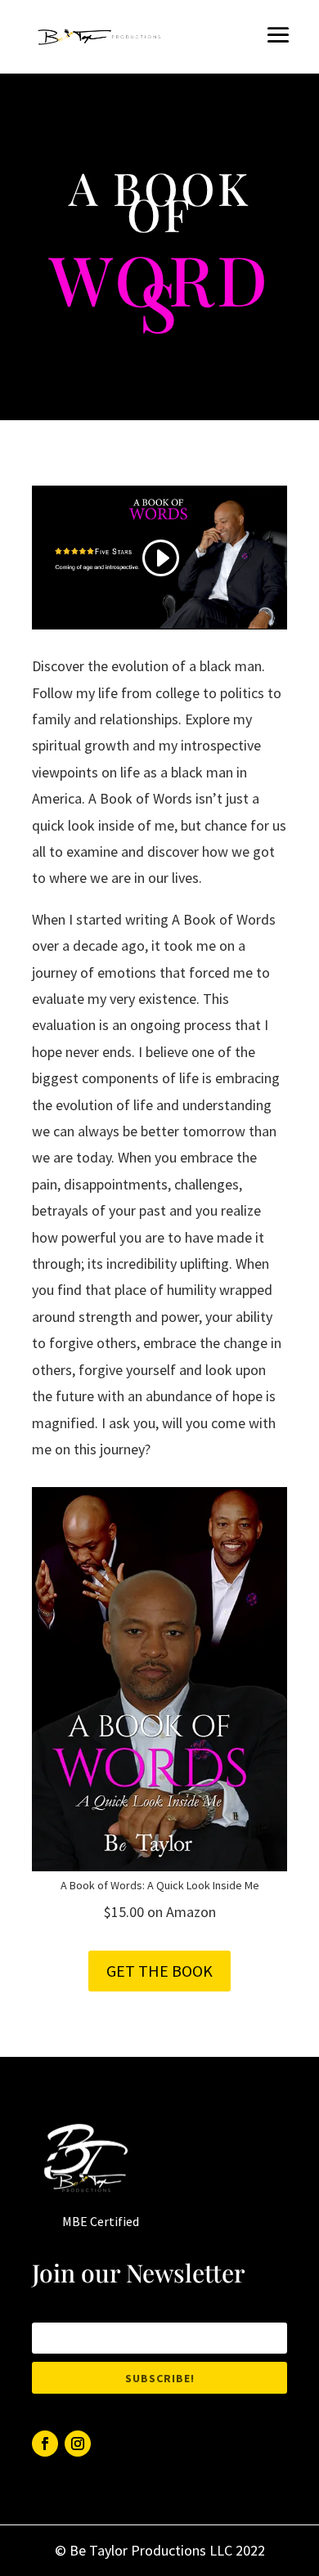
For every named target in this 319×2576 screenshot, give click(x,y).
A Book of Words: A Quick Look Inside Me (160, 1885)
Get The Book (159, 1971)
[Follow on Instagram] (78, 2444)
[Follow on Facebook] (45, 2444)
